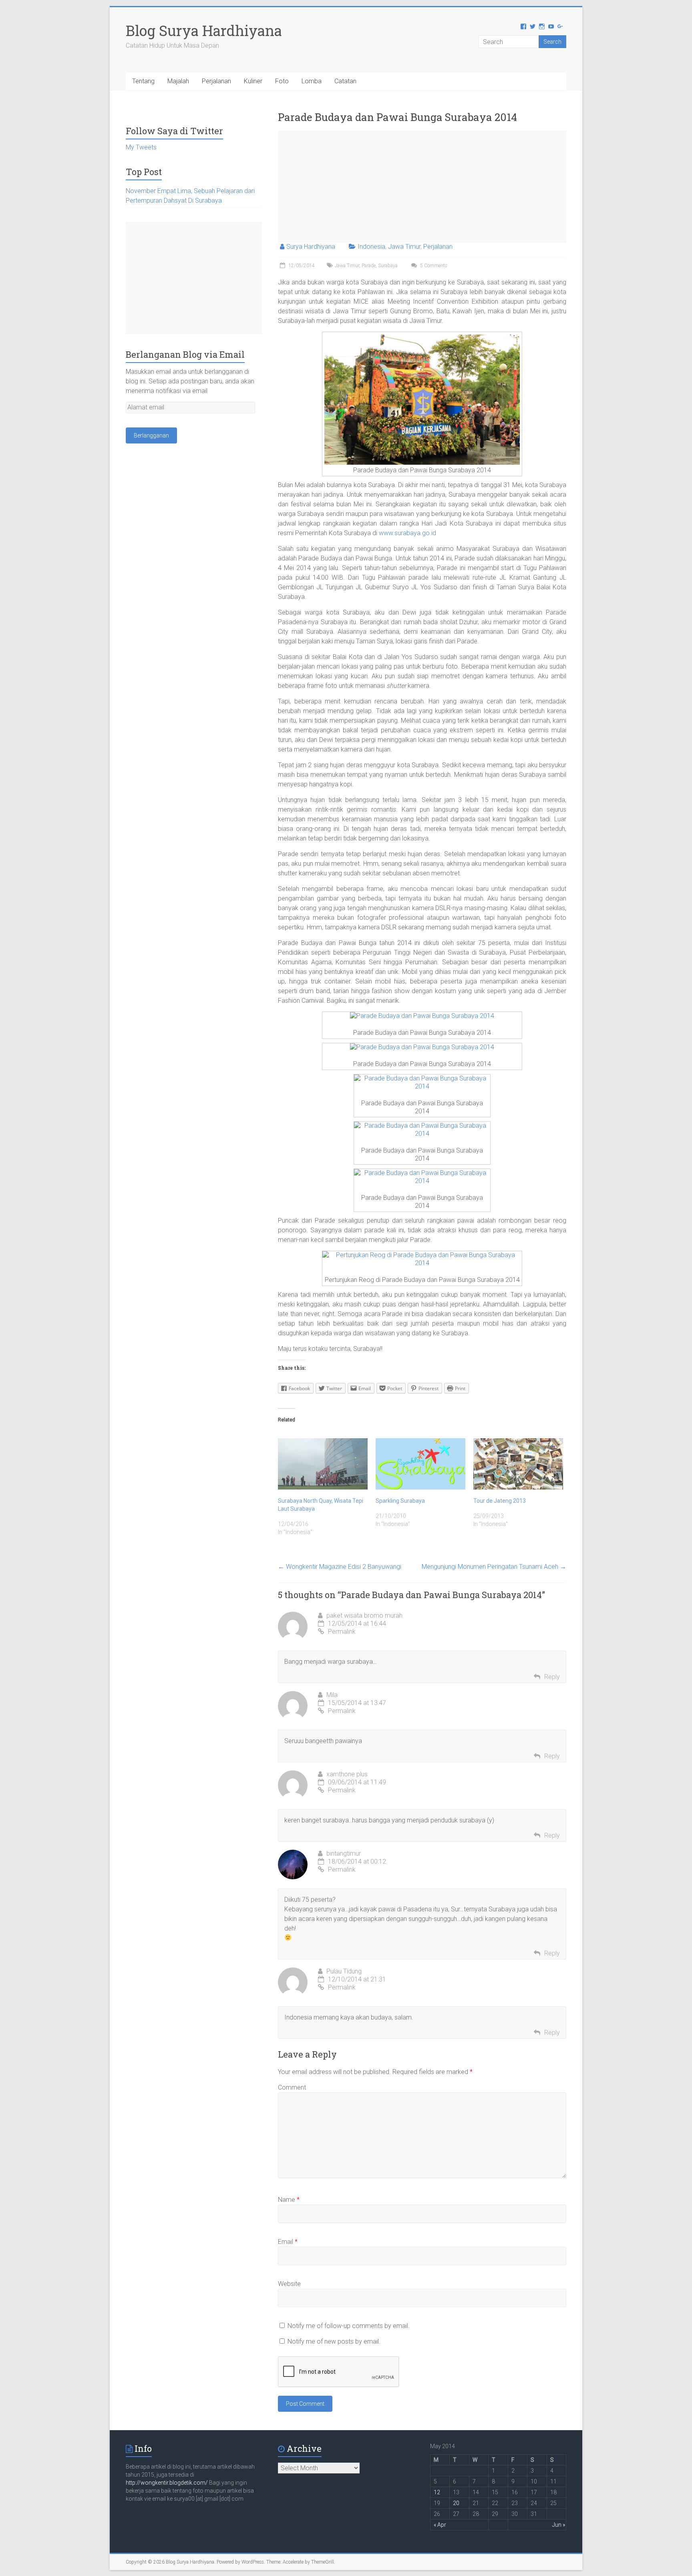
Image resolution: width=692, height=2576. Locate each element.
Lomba (312, 81)
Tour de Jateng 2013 (500, 1501)
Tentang (143, 81)
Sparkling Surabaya (400, 1501)
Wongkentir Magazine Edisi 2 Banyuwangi (340, 1567)
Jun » (559, 2525)
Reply (552, 1677)
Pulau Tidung (344, 1971)
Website (289, 2284)
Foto (282, 81)
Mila (332, 1695)
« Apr (440, 2525)
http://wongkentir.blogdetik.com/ (167, 2483)
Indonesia (371, 247)
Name (289, 2200)
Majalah (178, 81)
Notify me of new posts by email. (334, 2341)
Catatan (345, 81)
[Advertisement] (422, 187)
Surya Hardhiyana (311, 247)
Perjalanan (216, 81)
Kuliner (253, 81)
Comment (292, 2087)
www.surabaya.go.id (407, 533)
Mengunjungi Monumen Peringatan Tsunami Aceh (494, 1567)
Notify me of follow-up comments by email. (349, 2326)
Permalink (342, 1632)
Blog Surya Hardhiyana (204, 30)
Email (288, 2242)
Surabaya (388, 266)
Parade (369, 266)
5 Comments (433, 266)
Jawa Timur (404, 247)
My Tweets (141, 147)
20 (456, 2503)
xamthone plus (347, 1774)
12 (437, 2492)
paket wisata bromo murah (364, 1616)
